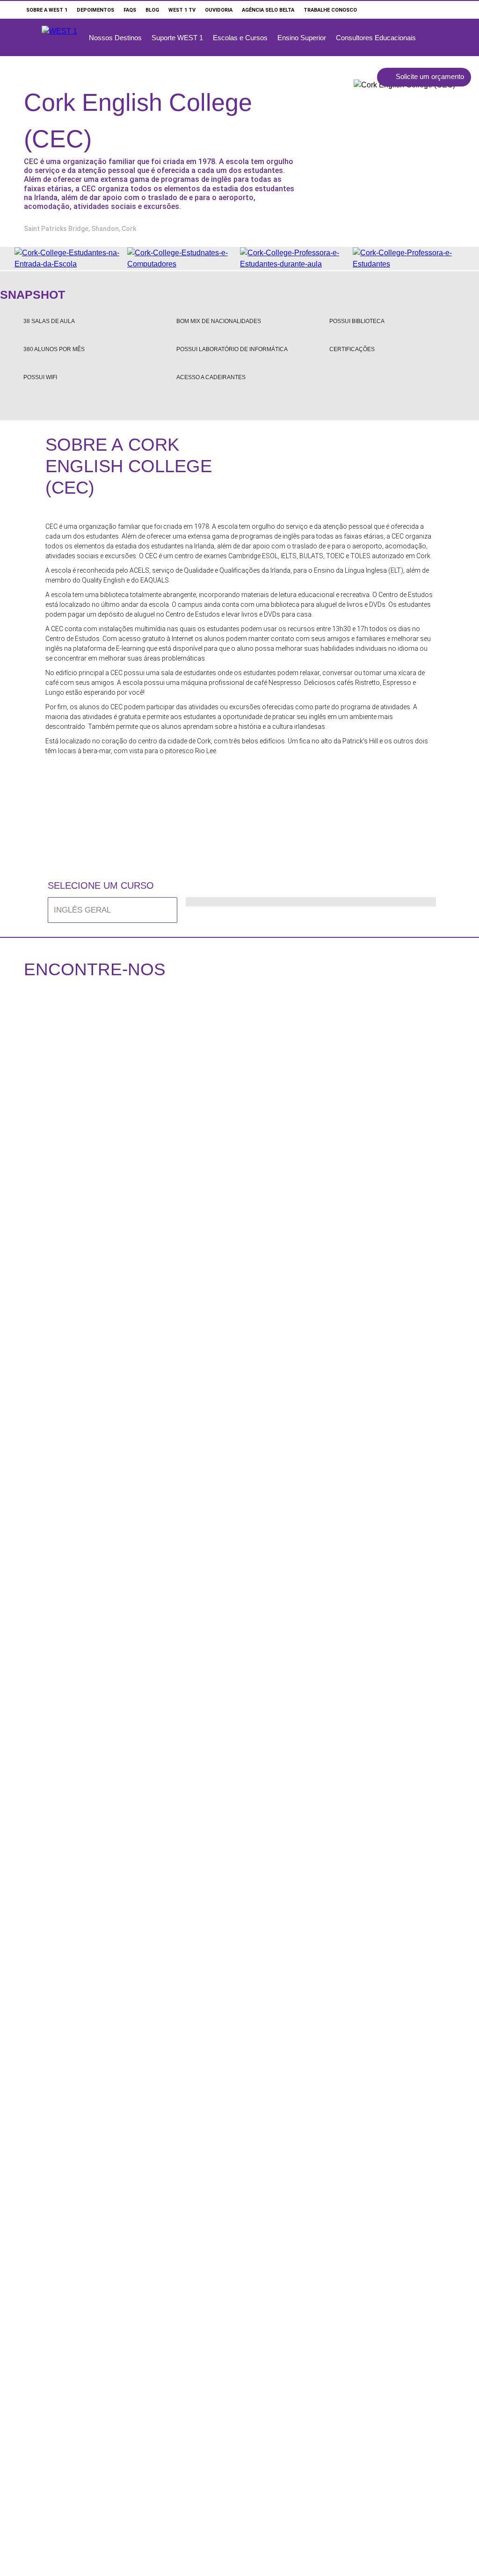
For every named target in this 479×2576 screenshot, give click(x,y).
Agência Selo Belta (268, 10)
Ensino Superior (302, 38)
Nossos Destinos (115, 38)
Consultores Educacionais (376, 38)
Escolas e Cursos (240, 38)
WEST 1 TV (182, 10)
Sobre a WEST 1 (47, 10)
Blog (152, 10)
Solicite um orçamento (430, 76)
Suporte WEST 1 (177, 38)
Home (12, 9)
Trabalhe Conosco (330, 10)
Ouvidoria (219, 10)
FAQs (130, 10)
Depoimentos (95, 10)
